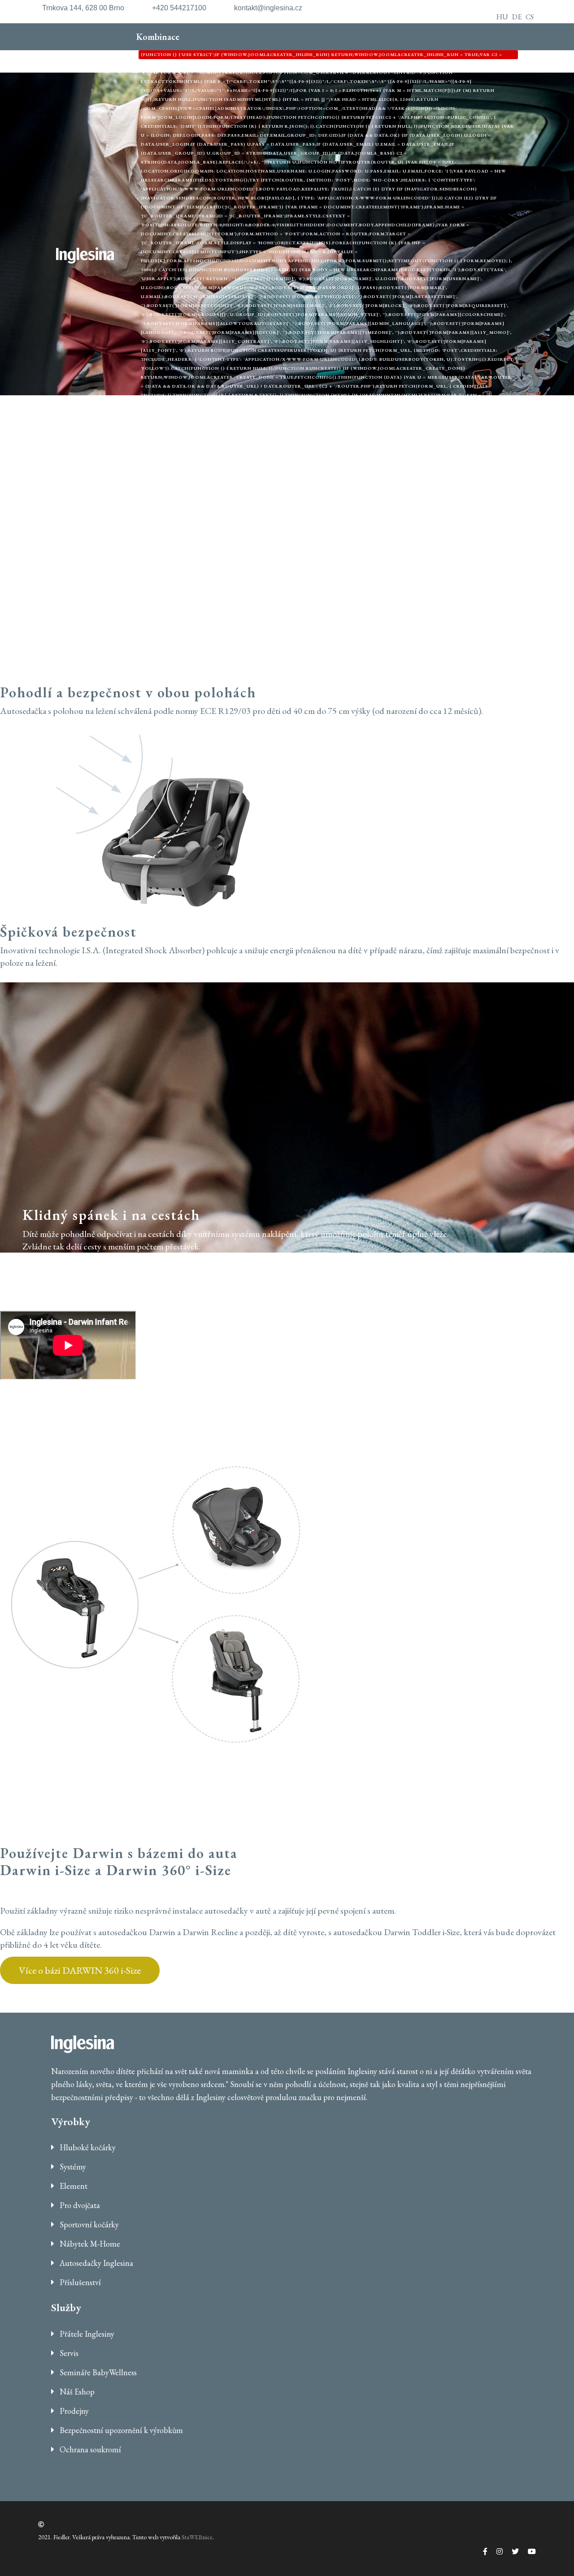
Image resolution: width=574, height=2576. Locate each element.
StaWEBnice (197, 2537)
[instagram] (495, 2552)
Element (409, 474)
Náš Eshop (76, 2392)
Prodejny (73, 2411)
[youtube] (527, 2552)
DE (517, 17)
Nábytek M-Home (89, 2244)
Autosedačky (217, 474)
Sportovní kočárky (88, 2224)
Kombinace (326, 241)
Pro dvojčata (79, 2205)
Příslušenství (346, 474)
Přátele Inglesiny (86, 2334)
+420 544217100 (179, 8)
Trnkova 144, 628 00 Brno (83, 8)
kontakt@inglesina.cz (268, 8)
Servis (68, 2353)
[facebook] (481, 2552)
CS (530, 17)
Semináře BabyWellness (97, 2372)
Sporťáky (154, 474)
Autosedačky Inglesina (96, 2263)
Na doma (281, 474)
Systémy (72, 2167)
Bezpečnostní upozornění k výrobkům (120, 2430)
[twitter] (511, 2552)
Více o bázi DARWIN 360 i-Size (80, 1970)
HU (502, 17)
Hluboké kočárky (87, 2147)
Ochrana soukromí (89, 2449)
